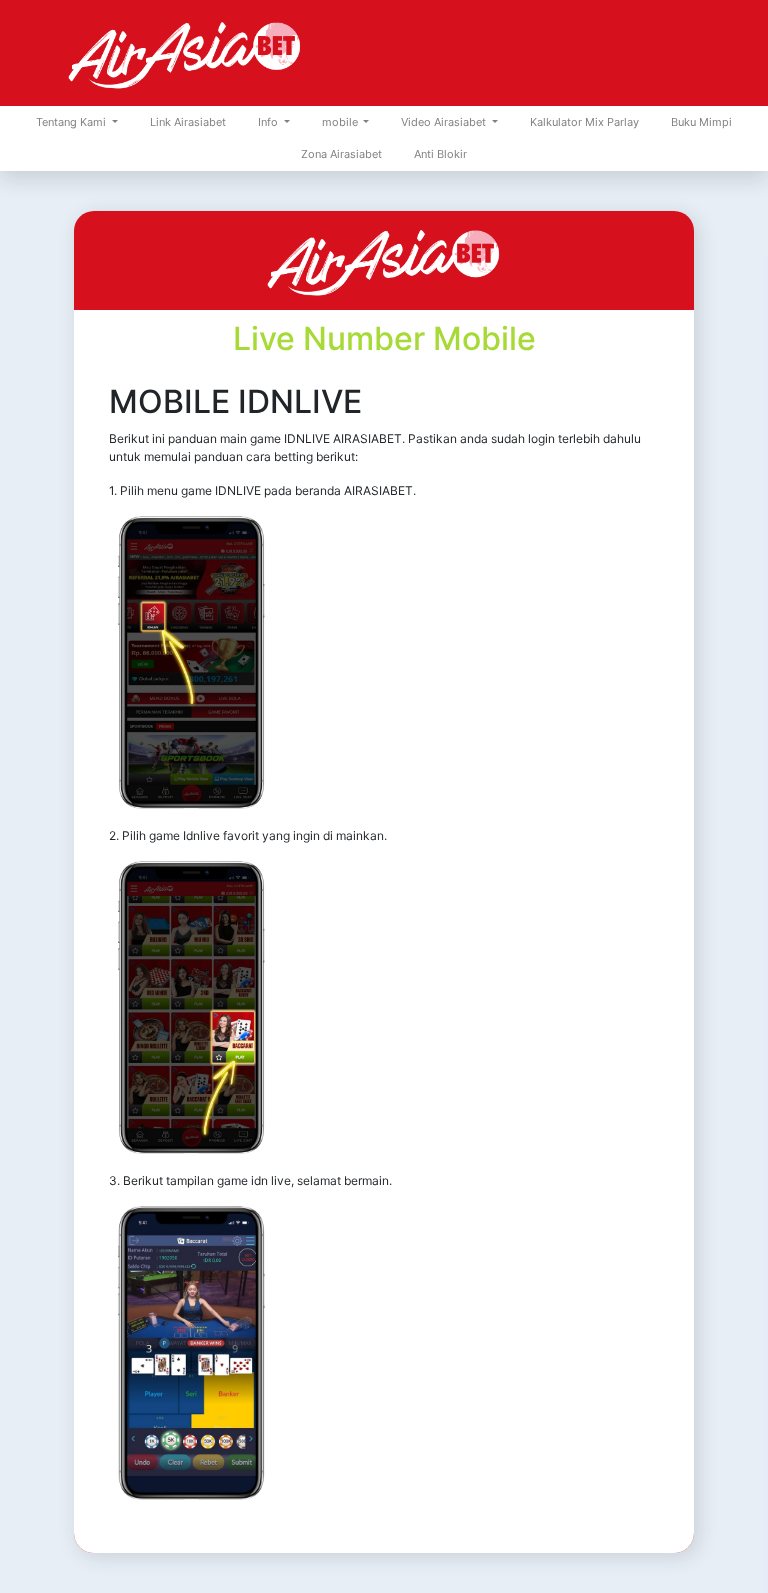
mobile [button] (341, 122)
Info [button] (269, 122)
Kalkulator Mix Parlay (584, 122)
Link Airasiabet (188, 122)
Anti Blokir (440, 154)
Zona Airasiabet (341, 154)
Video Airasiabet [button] (445, 122)
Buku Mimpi (701, 122)
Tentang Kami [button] (72, 122)
